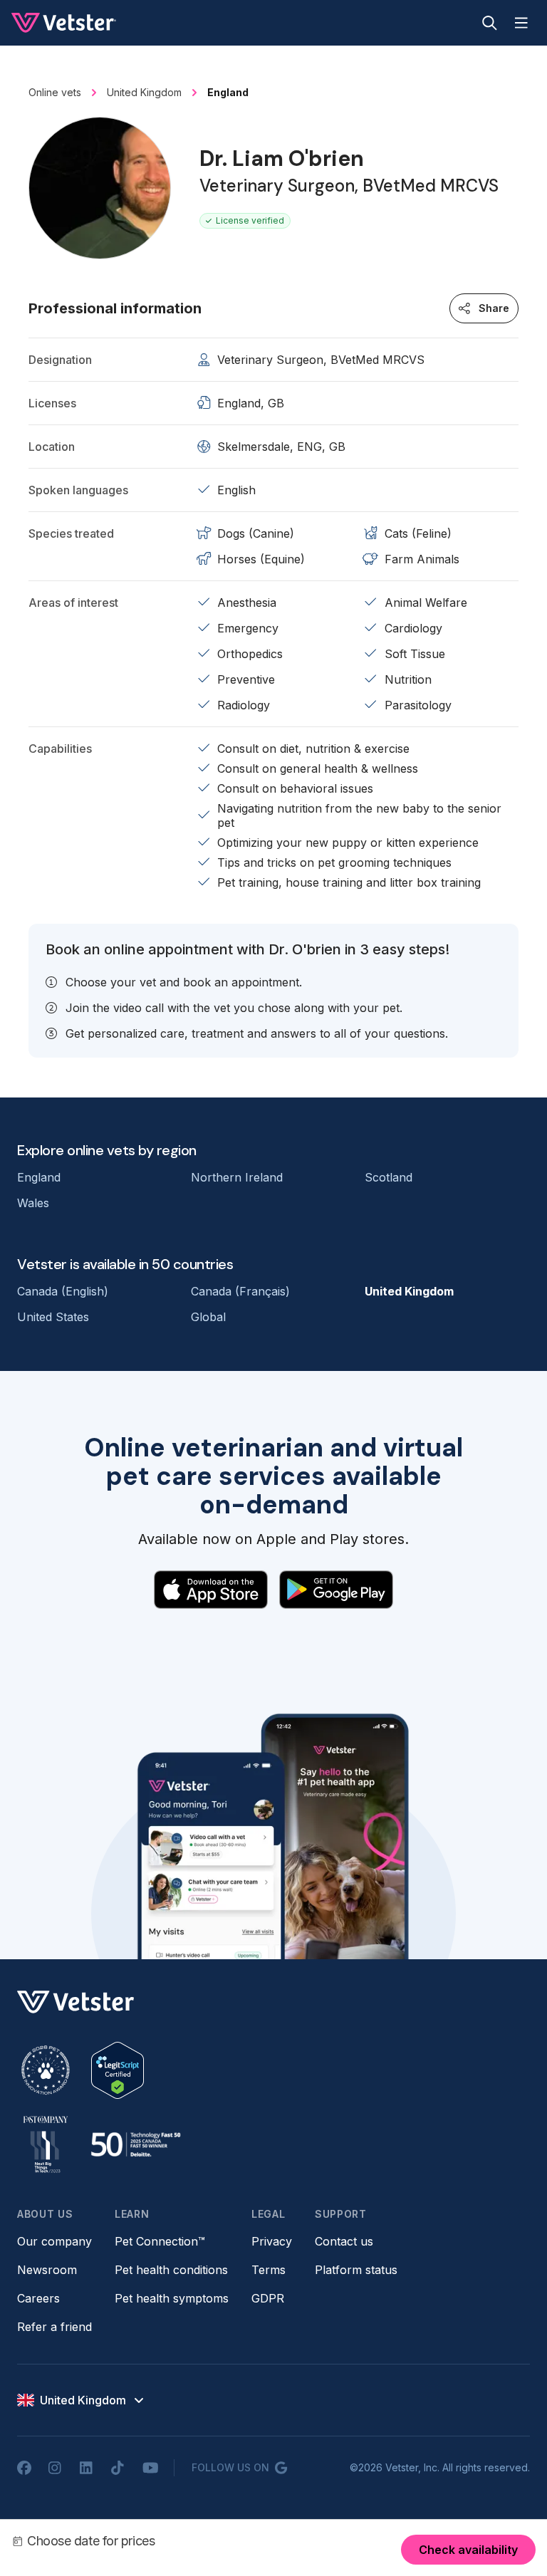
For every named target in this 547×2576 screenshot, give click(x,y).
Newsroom (47, 2270)
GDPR (268, 2298)
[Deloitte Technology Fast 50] (135, 2144)
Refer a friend (54, 2327)
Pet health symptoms (172, 2298)
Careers (38, 2298)
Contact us (344, 2241)
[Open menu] (521, 23)
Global (208, 1317)
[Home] (64, 23)
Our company (54, 2241)
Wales (33, 1203)
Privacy (272, 2241)
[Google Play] (336, 1590)
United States (53, 1317)
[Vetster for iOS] (211, 1590)
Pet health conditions (171, 2270)
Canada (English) (63, 1291)
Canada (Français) (240, 1291)
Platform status (356, 2270)
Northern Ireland (237, 1177)
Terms (269, 2270)
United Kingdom (409, 1291)
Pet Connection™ (160, 2241)
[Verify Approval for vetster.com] (118, 2070)
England (39, 1177)
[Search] (490, 23)
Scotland (389, 1177)
